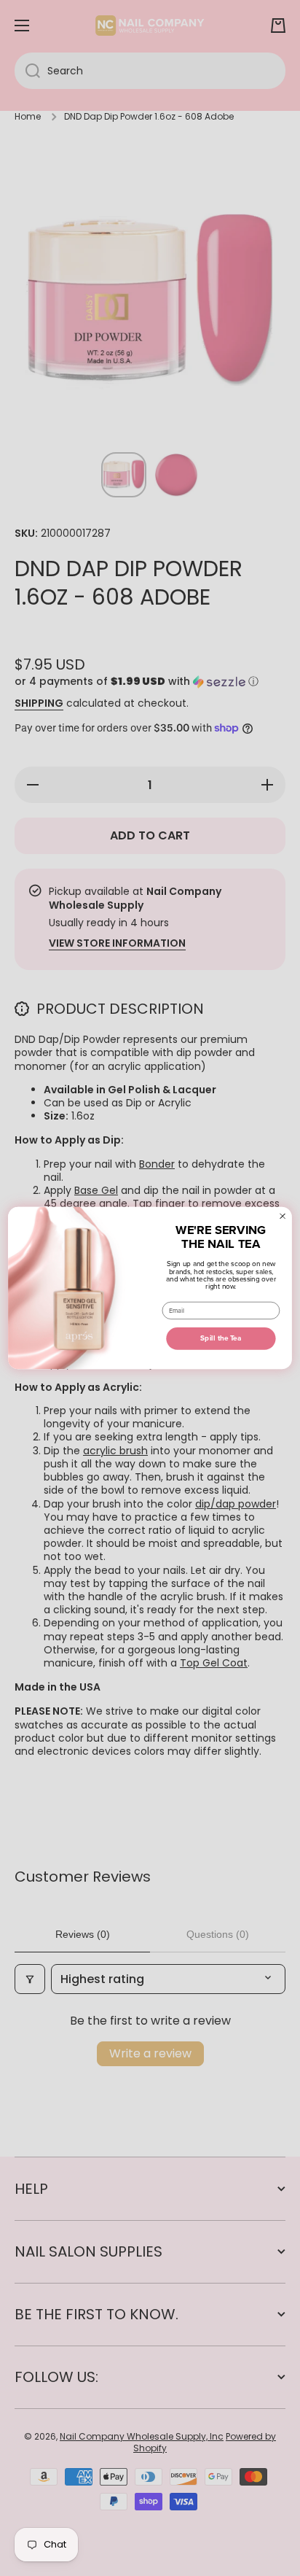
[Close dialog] (283, 1216)
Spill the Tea (221, 1338)
